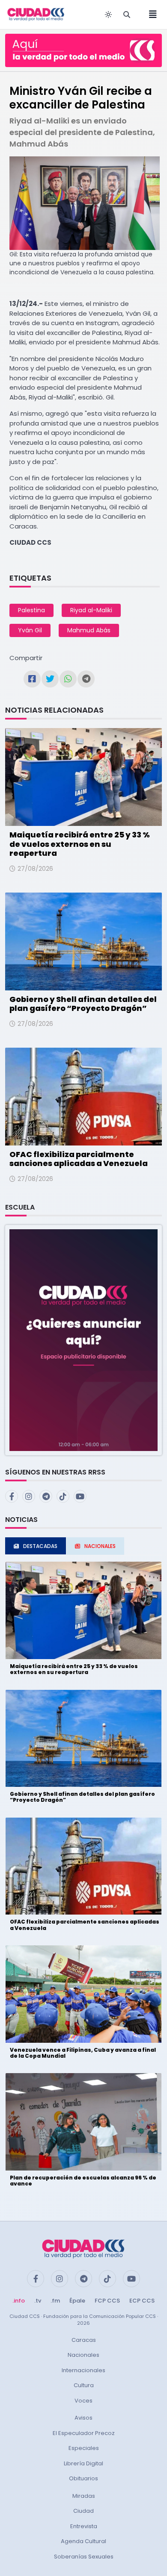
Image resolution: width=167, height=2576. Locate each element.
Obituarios (83, 2478)
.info (19, 2301)
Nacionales (83, 2355)
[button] (83, 1340)
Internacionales (83, 2370)
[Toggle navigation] (150, 15)
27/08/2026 (35, 869)
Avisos (83, 2418)
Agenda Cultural (83, 2541)
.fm (55, 2301)
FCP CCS (107, 2301)
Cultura (84, 2385)
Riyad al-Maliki (91, 610)
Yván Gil (30, 630)
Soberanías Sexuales (84, 2557)
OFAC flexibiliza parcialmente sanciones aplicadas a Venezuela (79, 1159)
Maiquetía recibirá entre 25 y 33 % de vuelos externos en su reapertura (80, 844)
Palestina (31, 610)
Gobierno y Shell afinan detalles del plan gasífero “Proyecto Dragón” (83, 1004)
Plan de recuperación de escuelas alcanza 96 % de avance (83, 2181)
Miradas (84, 2496)
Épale (77, 2301)
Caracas (84, 2340)
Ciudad (83, 2511)
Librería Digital (83, 2463)
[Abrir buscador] (127, 15)
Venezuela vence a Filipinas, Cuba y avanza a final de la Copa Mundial (83, 2053)
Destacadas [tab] (40, 1546)
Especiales (84, 2448)
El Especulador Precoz (84, 2433)
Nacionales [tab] (100, 1546)
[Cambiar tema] (108, 15)
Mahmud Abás (89, 630)
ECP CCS (142, 2301)
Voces (83, 2401)
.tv (38, 2301)
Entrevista (84, 2526)
